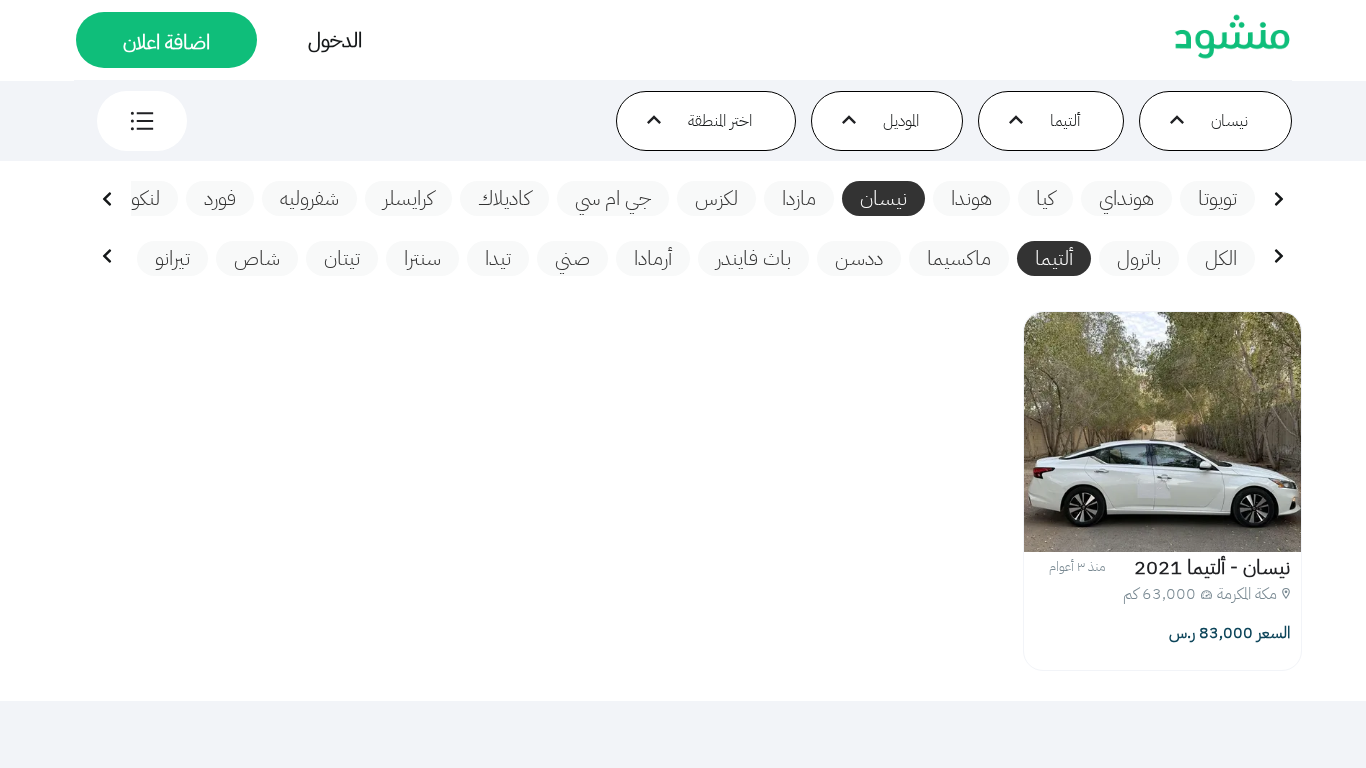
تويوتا (1217, 198)
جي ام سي (613, 198)
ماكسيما (959, 258)
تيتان (342, 258)
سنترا (422, 258)
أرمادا (653, 258)
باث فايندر (753, 258)
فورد (220, 198)
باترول (1139, 258)
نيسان (883, 198)
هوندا (971, 198)
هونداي (1126, 198)
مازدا (799, 198)
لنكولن (135, 198)
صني (572, 258)
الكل (1221, 258)
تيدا (498, 258)
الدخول (335, 40)
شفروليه (309, 198)
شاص (257, 258)
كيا (1045, 198)
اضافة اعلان (166, 42)
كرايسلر (408, 198)
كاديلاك (504, 198)
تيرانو (172, 258)
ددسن (859, 258)
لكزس (716, 198)
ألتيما (1054, 258)
